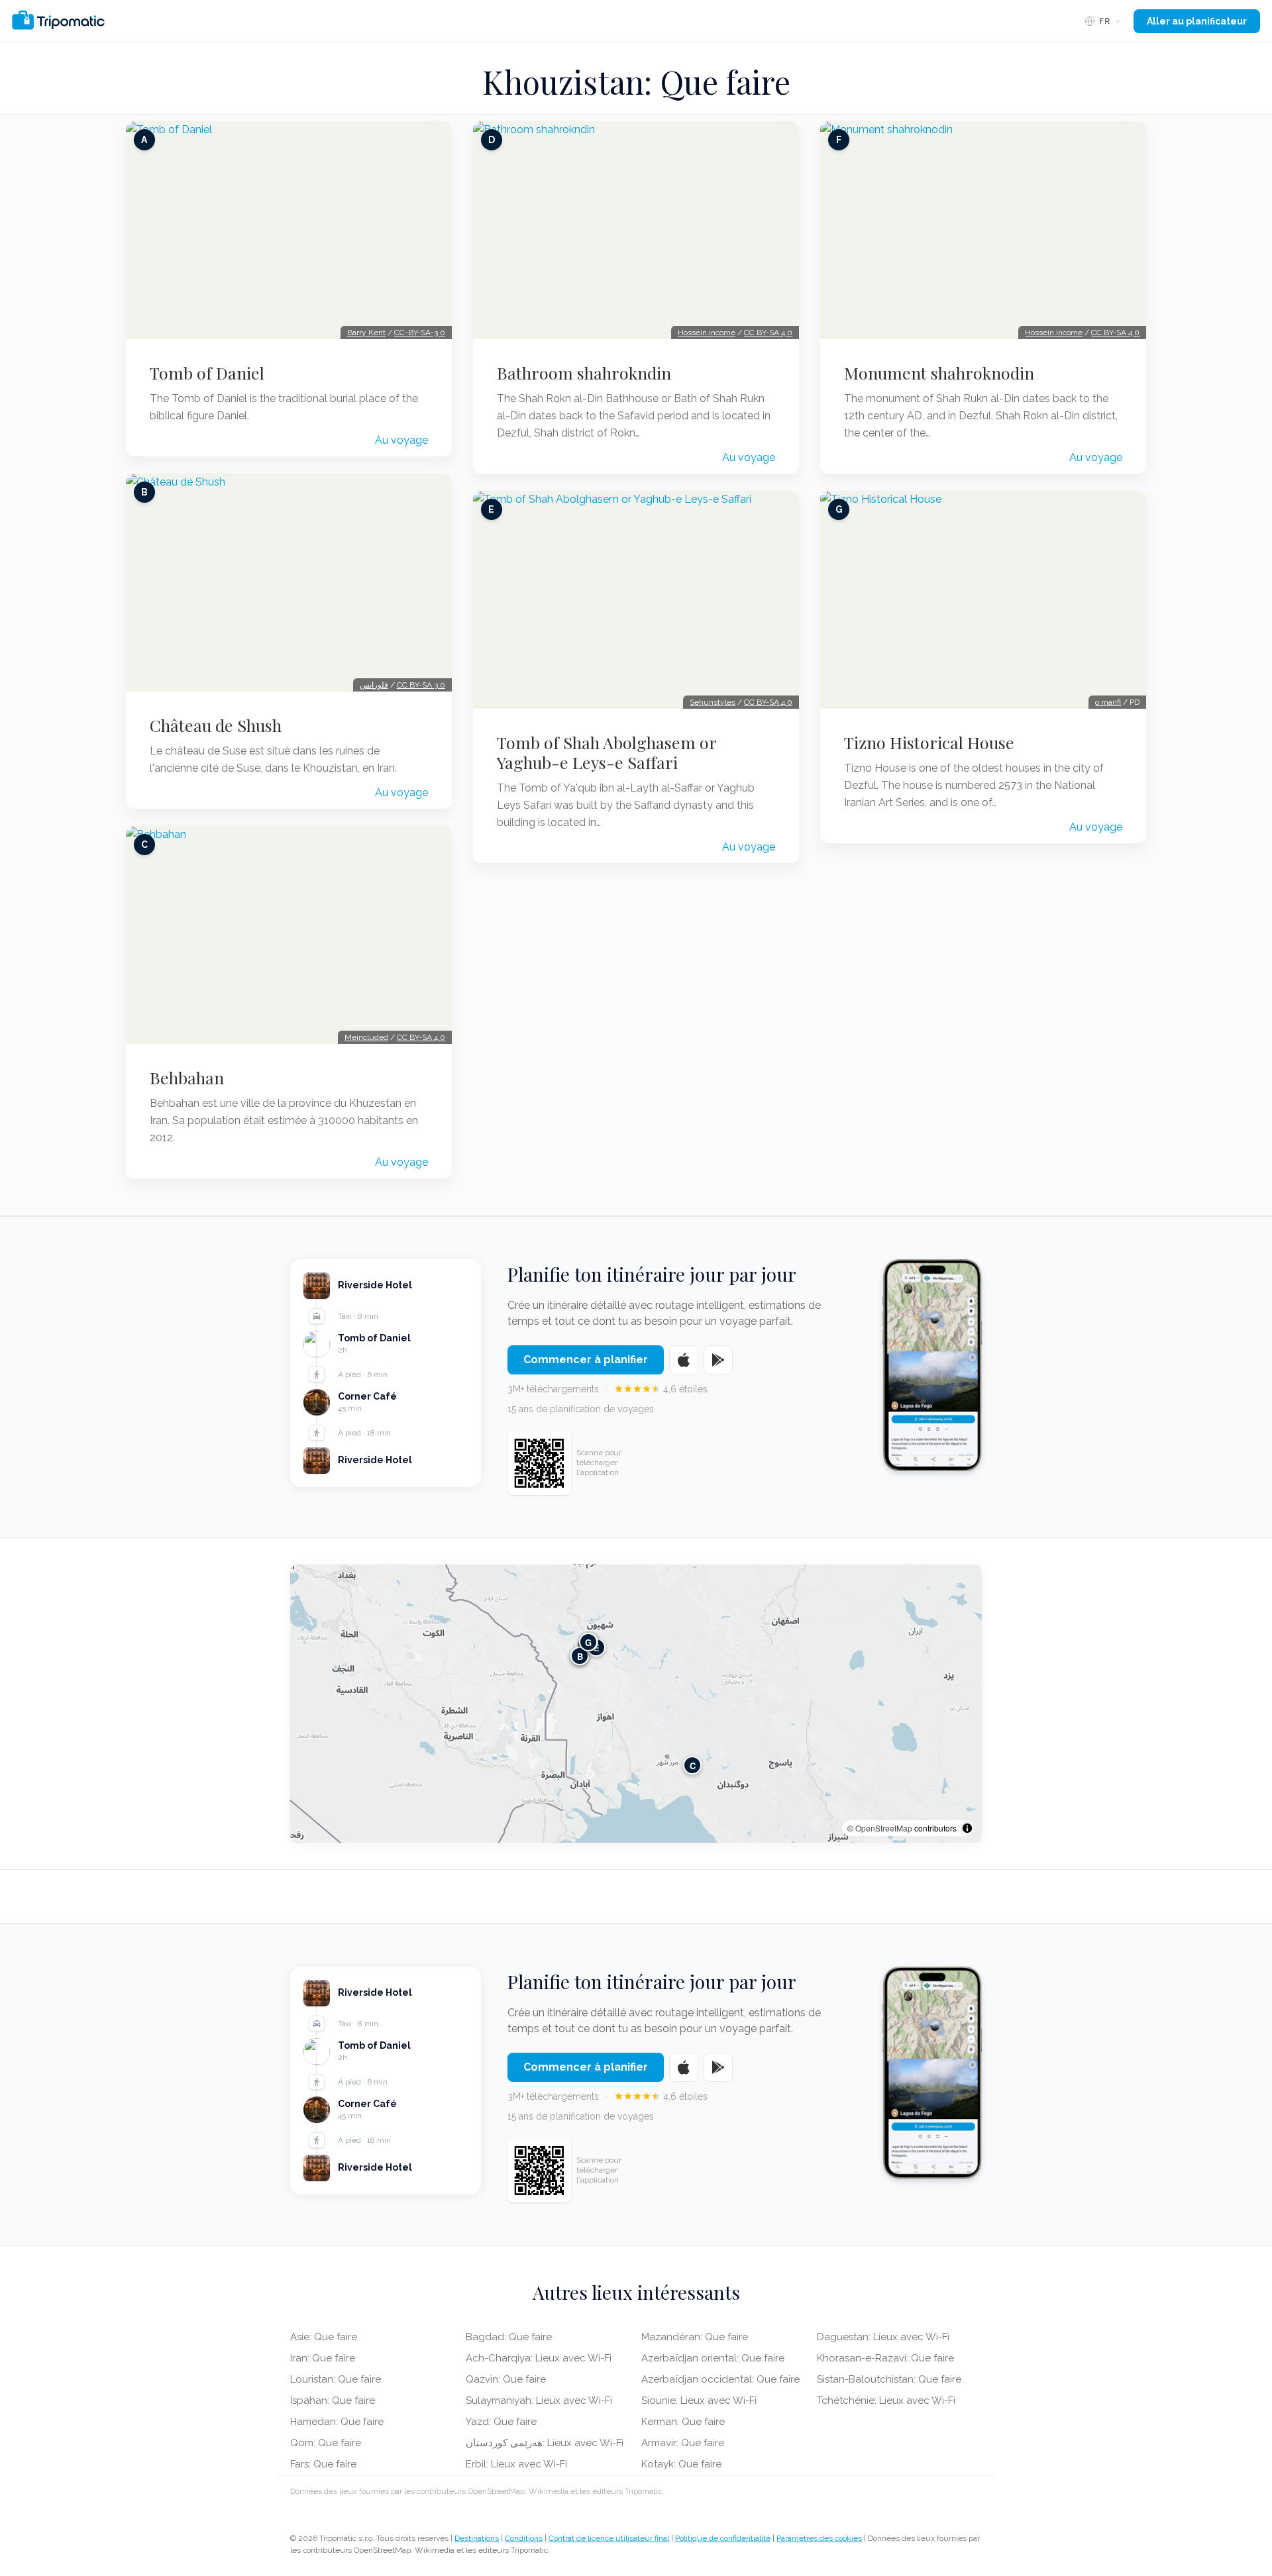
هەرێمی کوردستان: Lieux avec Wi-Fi (545, 2443)
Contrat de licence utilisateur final (609, 2538)
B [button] (580, 1656)
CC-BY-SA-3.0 (420, 333)
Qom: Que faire (326, 2443)
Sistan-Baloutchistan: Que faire (889, 2379)
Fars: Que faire (323, 2464)
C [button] (693, 1766)
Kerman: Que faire (683, 2422)
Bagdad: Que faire (509, 2337)
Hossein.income (707, 333)
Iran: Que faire (323, 2358)
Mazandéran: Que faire (695, 2337)
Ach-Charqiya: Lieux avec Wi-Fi (539, 2358)
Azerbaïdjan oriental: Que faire (713, 2358)
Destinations (477, 2538)
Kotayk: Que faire (681, 2464)
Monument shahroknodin (939, 373)
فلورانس (374, 685)
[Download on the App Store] (684, 1360)
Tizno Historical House (929, 743)
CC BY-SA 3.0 (421, 685)
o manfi (1108, 702)
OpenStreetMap (884, 1828)
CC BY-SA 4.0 (421, 1037)
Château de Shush (216, 725)
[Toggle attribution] (967, 1828)
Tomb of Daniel (207, 373)
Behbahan (187, 1078)
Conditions (524, 2538)
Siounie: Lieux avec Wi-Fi (699, 2400)
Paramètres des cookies (819, 2538)
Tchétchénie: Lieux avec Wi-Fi (886, 2400)
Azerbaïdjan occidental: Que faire (720, 2379)
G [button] (588, 1642)
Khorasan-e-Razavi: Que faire (885, 2358)
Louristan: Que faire (336, 2379)
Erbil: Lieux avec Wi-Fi (516, 2464)
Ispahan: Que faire (333, 2400)
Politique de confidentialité (723, 2538)
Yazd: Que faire (501, 2422)
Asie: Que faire (324, 2337)
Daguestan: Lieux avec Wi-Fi (883, 2337)
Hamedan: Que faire (337, 2422)
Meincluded (366, 1037)
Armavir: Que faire (683, 2443)
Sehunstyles (713, 702)
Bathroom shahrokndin (584, 373)
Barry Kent (366, 333)
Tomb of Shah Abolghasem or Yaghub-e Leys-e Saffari (607, 752)
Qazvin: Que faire (506, 2379)
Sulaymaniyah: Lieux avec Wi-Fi (539, 2400)
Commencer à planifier (586, 1360)
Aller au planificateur (1197, 21)
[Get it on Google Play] (718, 1360)
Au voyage (401, 440)
